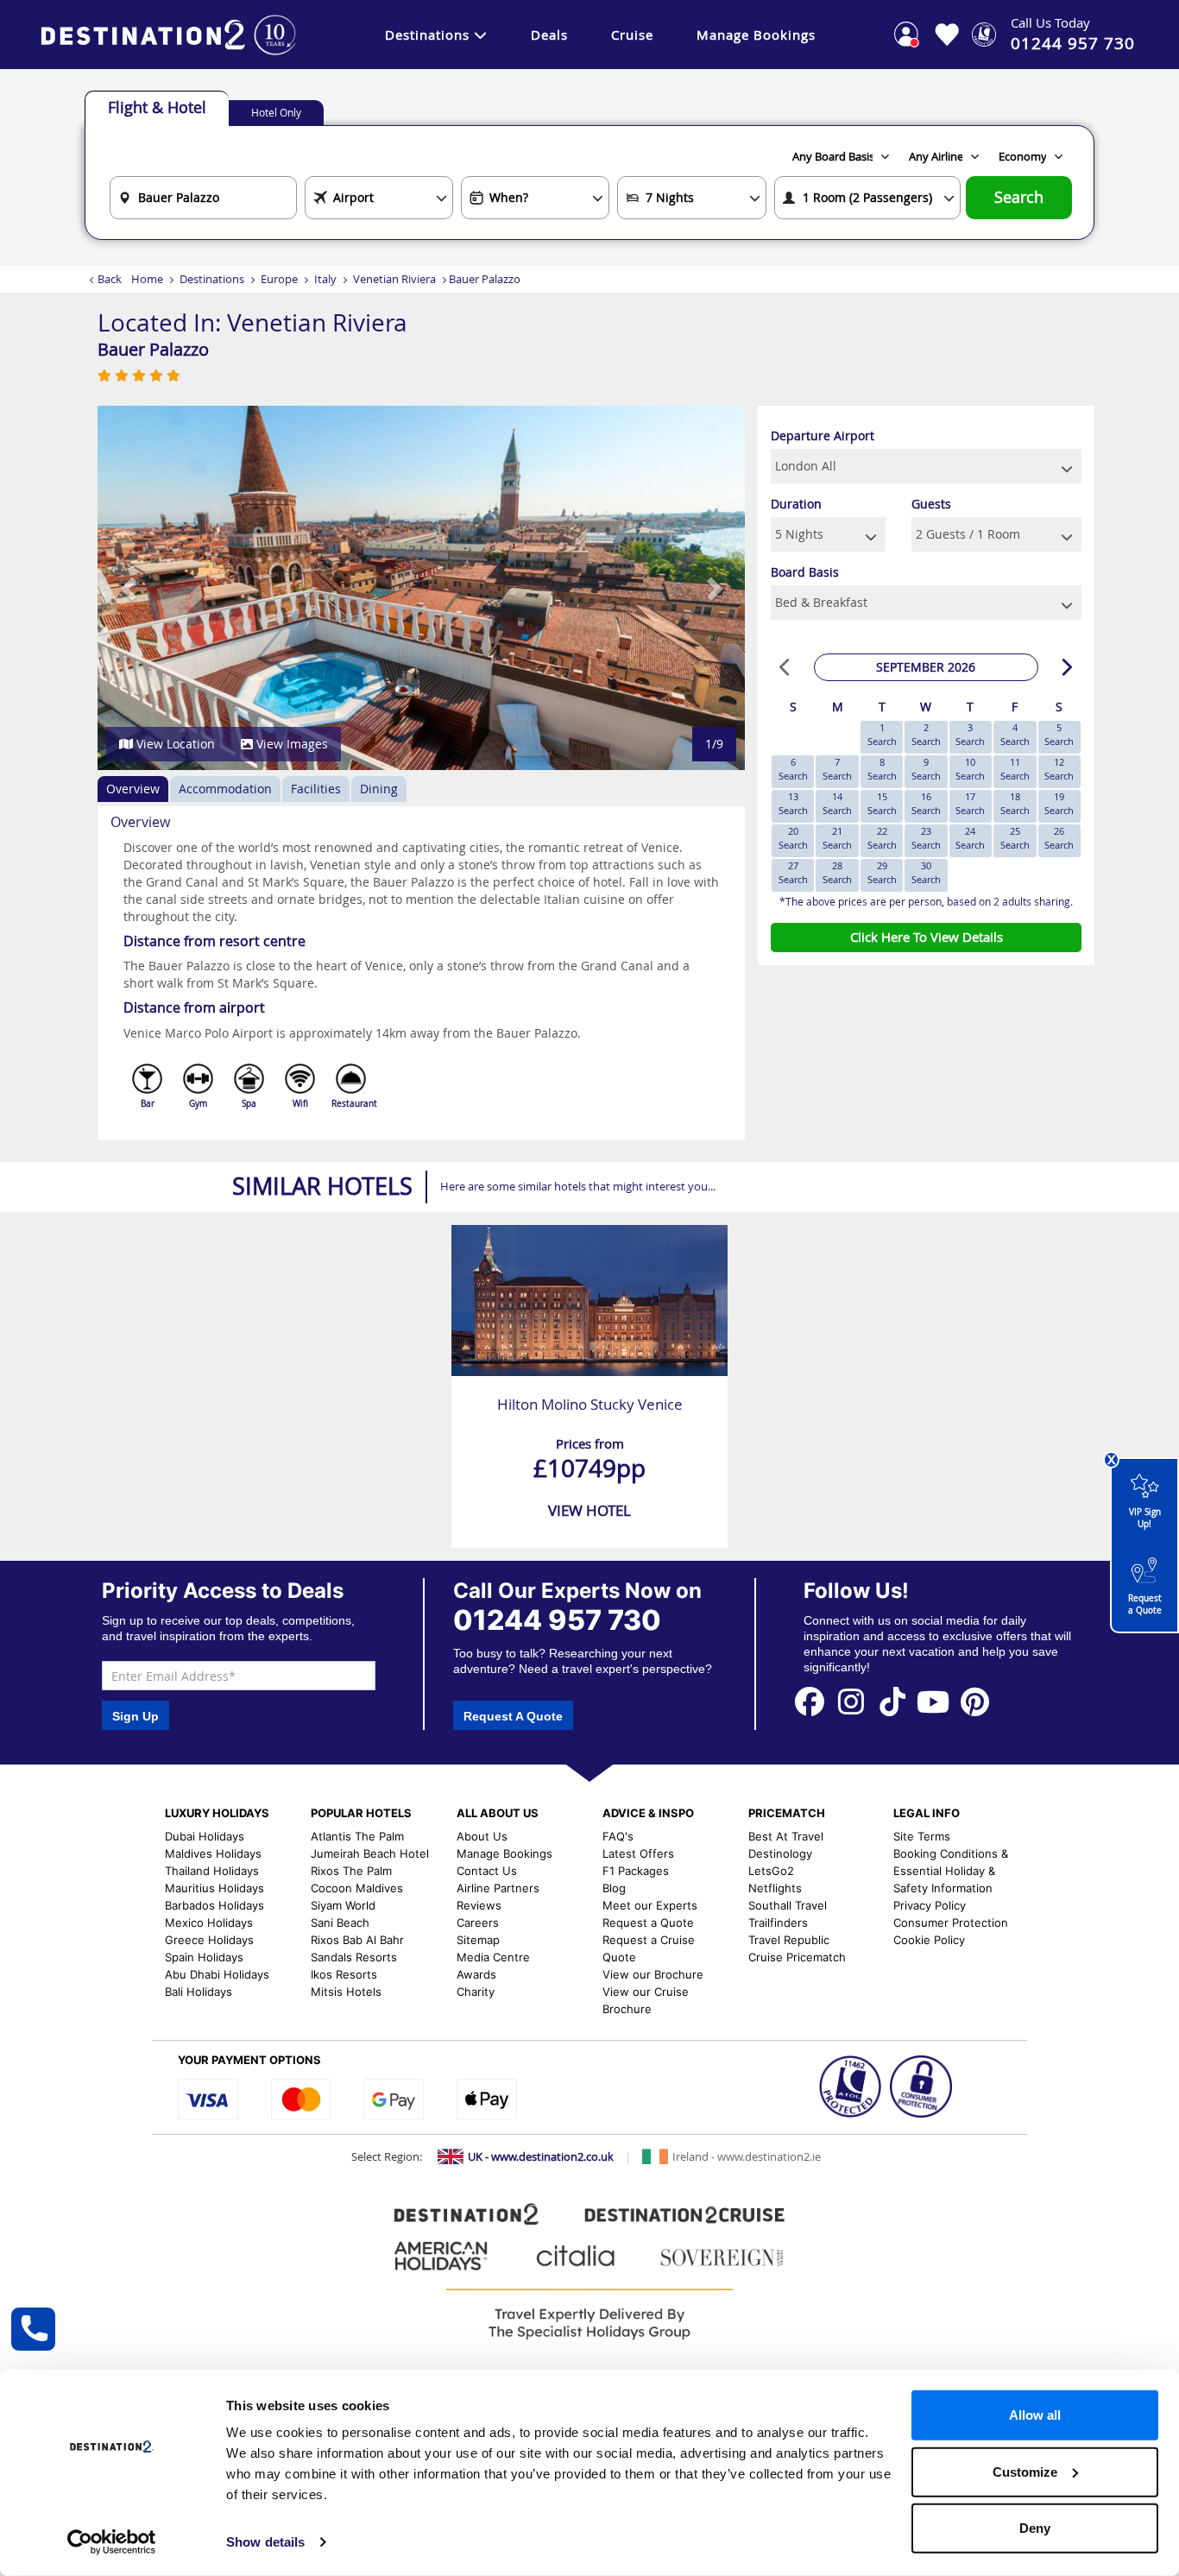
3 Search (970, 734)
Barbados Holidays (214, 1905)
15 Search (882, 803)
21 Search (837, 838)
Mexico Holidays (209, 1923)
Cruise (632, 35)
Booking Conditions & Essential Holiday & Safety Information (951, 1871)
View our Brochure (653, 1974)
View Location (174, 744)
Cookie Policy (929, 1940)
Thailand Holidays (212, 1871)
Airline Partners (498, 1888)
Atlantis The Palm (357, 1836)
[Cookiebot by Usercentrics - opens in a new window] (112, 2542)
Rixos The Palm (351, 1871)
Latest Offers (638, 1853)
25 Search (1015, 838)
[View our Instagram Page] (851, 1701)
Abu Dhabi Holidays (217, 1974)
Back (110, 279)
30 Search (926, 872)
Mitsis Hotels (346, 1992)
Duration (796, 504)
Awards (476, 1974)
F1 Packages (636, 1871)
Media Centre (493, 1957)
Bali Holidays (199, 1992)
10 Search (970, 769)
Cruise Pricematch (797, 1957)
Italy (325, 279)
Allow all (1035, 2415)
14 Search (837, 803)
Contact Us (487, 1871)
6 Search (793, 769)
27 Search (793, 872)
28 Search (837, 872)
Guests (931, 504)
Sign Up (136, 1716)
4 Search (1015, 734)
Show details (265, 2542)
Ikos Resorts (344, 1974)
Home (147, 279)
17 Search (970, 803)
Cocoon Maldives (357, 1888)
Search (1019, 197)
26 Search (1059, 838)
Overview (133, 789)
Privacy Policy (930, 1905)
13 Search (793, 803)
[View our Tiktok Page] (892, 1701)
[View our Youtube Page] (933, 1701)
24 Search (970, 838)
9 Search (926, 769)
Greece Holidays (209, 1940)
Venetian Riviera (394, 279)
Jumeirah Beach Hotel (370, 1853)
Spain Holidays (204, 1957)
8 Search (882, 769)
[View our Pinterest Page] (974, 1701)
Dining (379, 789)
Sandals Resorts (354, 1957)
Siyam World (343, 1905)
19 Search (1059, 803)
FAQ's (618, 1836)
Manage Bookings (756, 35)
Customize (1025, 2471)
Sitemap (478, 1940)
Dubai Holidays (205, 1836)
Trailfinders (778, 1923)
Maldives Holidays (213, 1853)
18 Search (1015, 803)
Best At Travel (786, 1836)
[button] (130, 588)
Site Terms (922, 1836)
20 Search (793, 838)
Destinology (780, 1853)
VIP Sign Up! (1145, 1518)
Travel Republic (789, 1940)
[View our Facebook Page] (810, 1701)
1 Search (882, 734)
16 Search (926, 803)
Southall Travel (788, 1905)
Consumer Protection (951, 1923)
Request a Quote (1145, 1604)
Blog (614, 1888)
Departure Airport (823, 436)
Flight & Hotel (157, 107)
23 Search (926, 838)
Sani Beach (340, 1923)
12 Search (1059, 769)
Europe (279, 279)
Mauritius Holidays (214, 1888)
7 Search (837, 769)
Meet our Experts (650, 1905)
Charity (476, 1992)
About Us (482, 1836)
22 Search (882, 838)
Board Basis (805, 572)
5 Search (1059, 734)
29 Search (882, 872)
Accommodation (225, 789)
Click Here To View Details (927, 937)
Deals (549, 35)
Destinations (427, 35)
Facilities (316, 789)
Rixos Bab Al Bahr (357, 1940)
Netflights (775, 1888)
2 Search (926, 734)
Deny (1035, 2528)
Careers (478, 1923)
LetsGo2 (771, 1871)
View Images (290, 744)
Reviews (479, 1905)
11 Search (1015, 769)
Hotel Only (276, 112)
